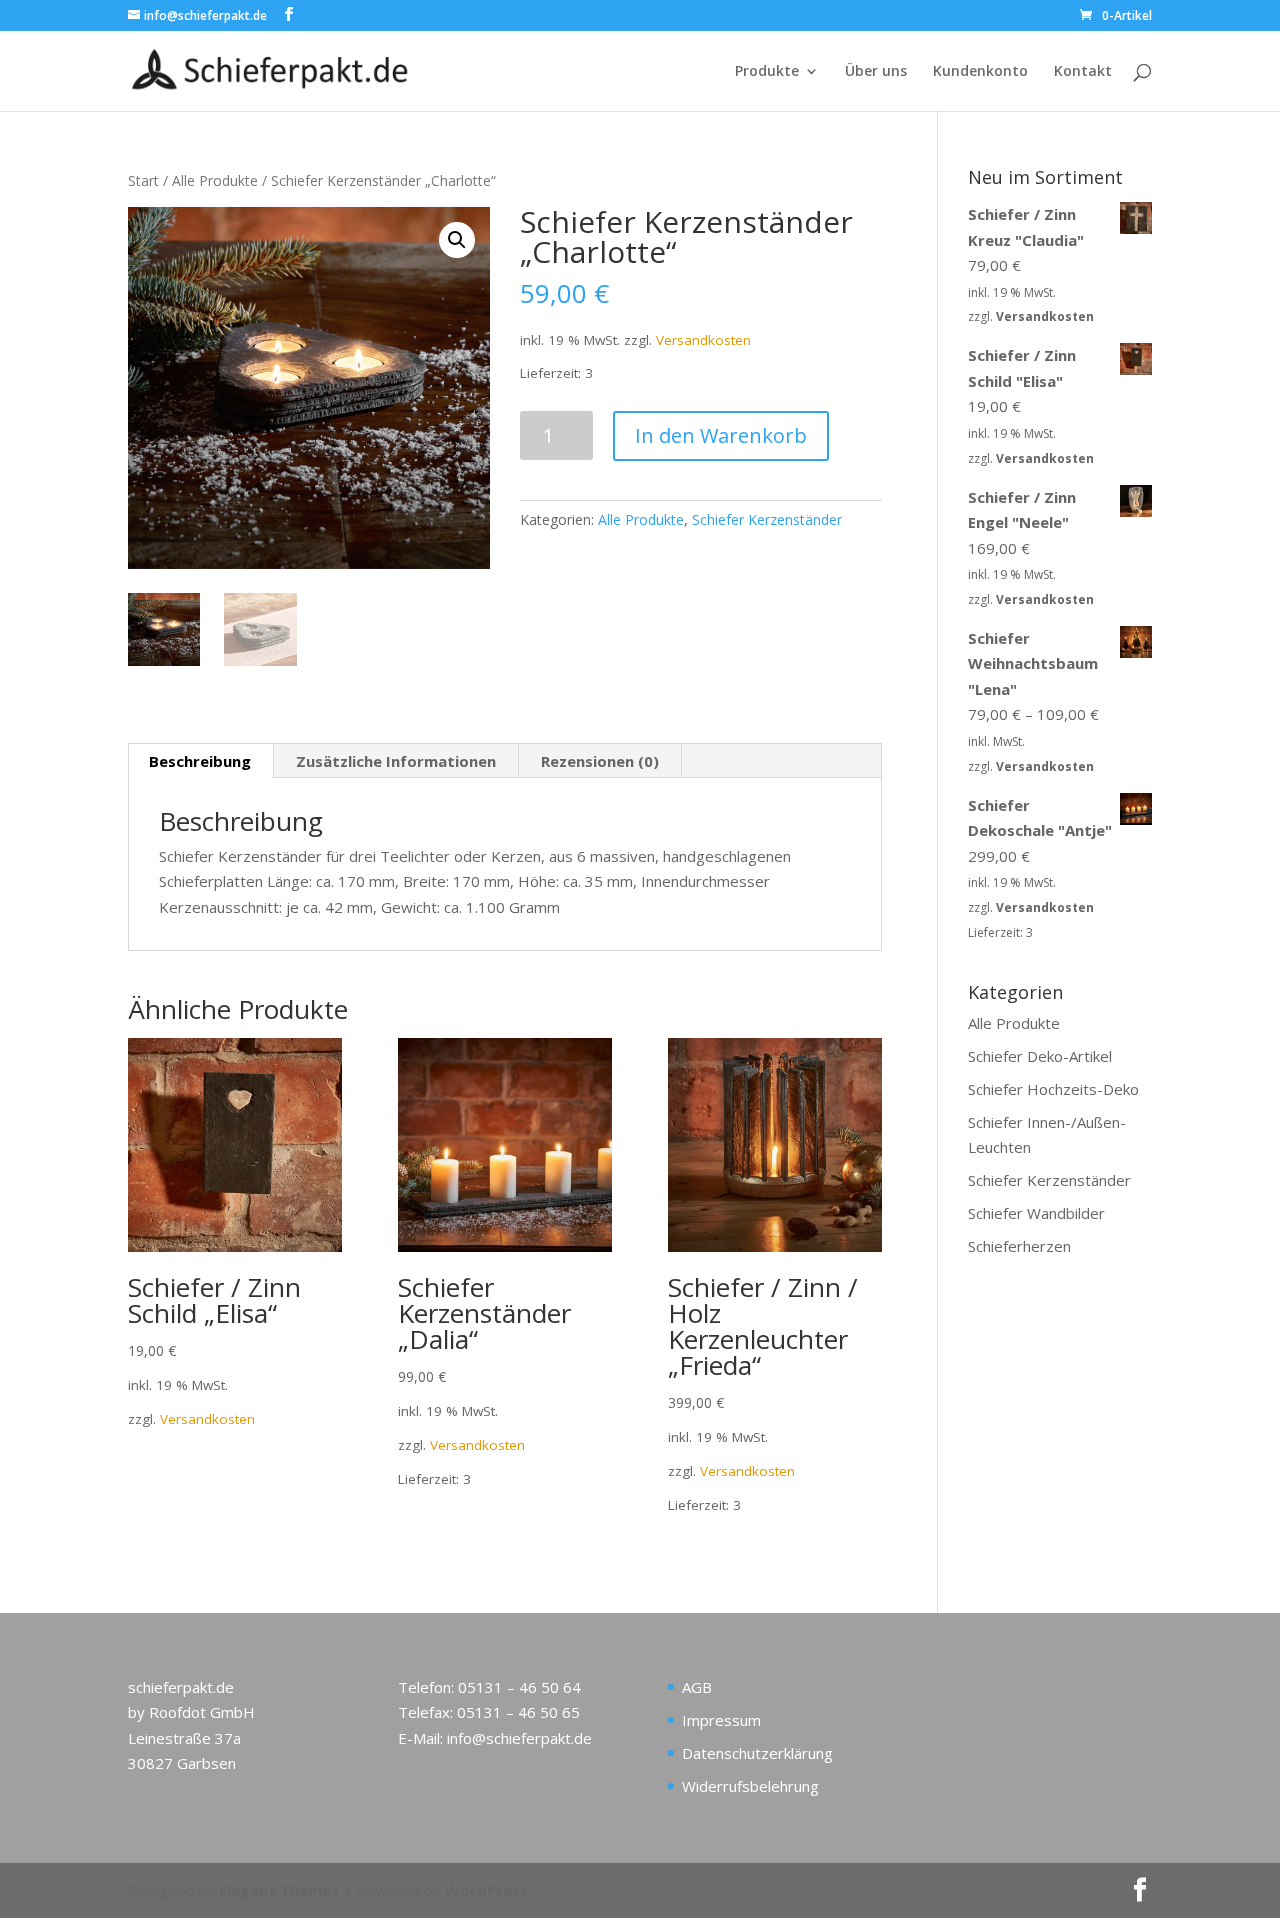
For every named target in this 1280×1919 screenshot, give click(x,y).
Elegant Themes (279, 1890)
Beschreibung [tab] (200, 761)
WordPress (486, 1890)
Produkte (767, 72)
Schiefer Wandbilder (1036, 1213)
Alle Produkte (215, 180)
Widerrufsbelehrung (750, 1786)
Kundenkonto (980, 72)
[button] (457, 240)
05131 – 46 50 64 (519, 1687)
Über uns (876, 72)
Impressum (721, 1720)
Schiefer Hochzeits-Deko (1053, 1089)
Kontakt (1083, 72)
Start (143, 180)
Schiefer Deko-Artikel (1040, 1056)
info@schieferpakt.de (519, 1738)
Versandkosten (703, 340)
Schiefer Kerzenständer (767, 519)
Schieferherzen (1019, 1246)
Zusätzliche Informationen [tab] (396, 761)
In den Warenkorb (721, 435)
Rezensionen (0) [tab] (600, 761)
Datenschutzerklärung (757, 1753)
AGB (697, 1687)
